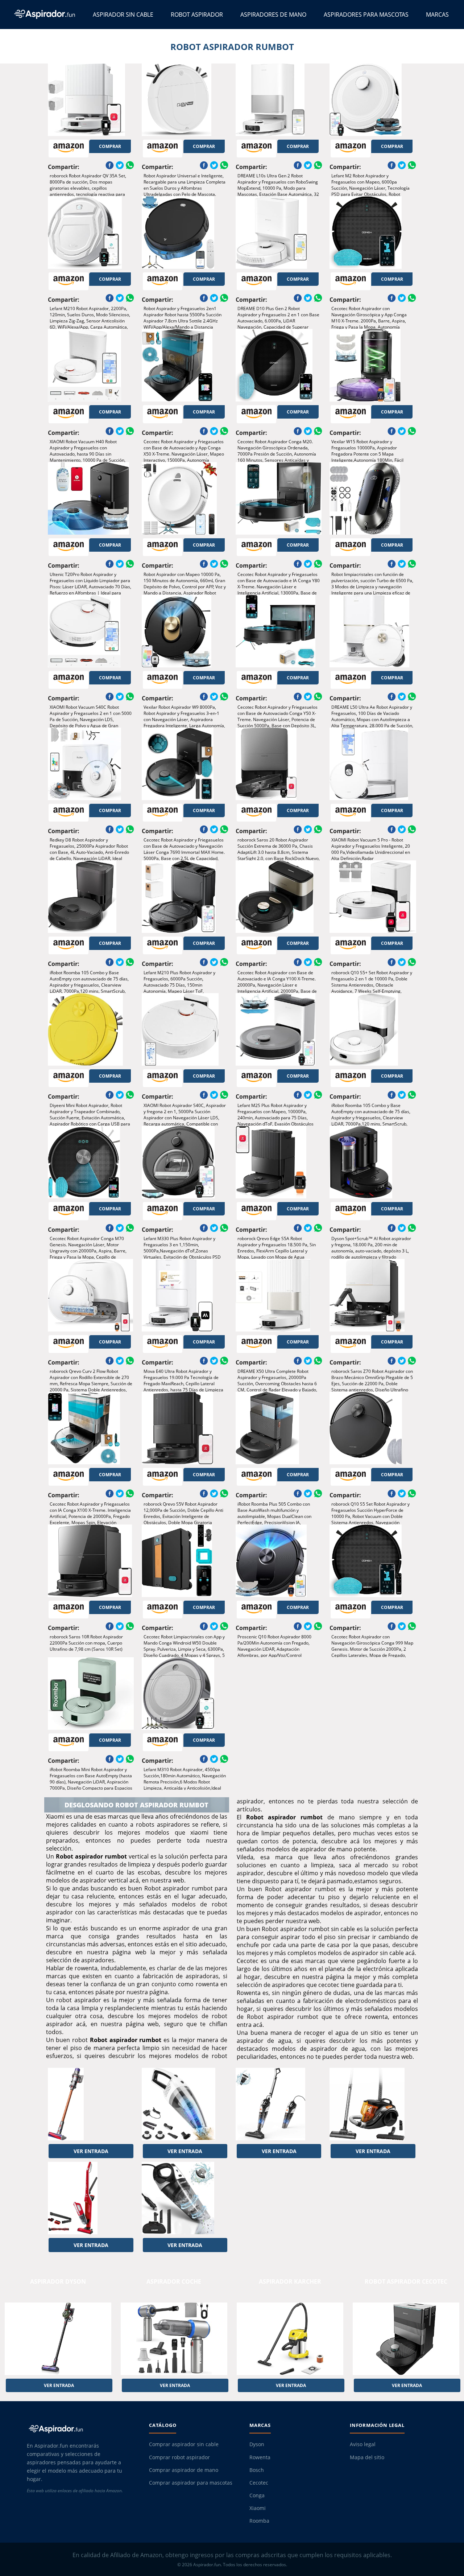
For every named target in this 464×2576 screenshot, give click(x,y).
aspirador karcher (290, 2281)
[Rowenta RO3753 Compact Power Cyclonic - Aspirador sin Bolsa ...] (373, 2104)
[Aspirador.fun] (81, 2429)
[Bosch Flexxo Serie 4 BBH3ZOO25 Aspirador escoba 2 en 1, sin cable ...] (91, 2198)
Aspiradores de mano (273, 15)
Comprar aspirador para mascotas (191, 2483)
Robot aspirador (197, 15)
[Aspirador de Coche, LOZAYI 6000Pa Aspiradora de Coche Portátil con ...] (185, 2198)
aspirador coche (174, 2281)
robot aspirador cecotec (406, 2281)
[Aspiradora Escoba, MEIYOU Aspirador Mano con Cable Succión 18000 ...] (279, 2104)
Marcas (437, 15)
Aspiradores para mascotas (366, 15)
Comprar (110, 146)
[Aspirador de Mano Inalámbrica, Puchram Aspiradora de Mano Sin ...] (185, 2104)
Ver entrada (91, 2151)
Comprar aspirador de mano (184, 2470)
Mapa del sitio (367, 2457)
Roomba (259, 2521)
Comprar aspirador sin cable (184, 2444)
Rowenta (260, 2457)
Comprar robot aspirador (179, 2457)
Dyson (257, 2444)
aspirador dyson (58, 2281)
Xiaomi (258, 2508)
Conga (257, 2495)
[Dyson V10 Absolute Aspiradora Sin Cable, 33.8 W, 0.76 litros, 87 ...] (91, 2104)
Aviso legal (363, 2444)
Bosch (257, 2470)
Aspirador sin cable (123, 15)
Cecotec (259, 2483)
